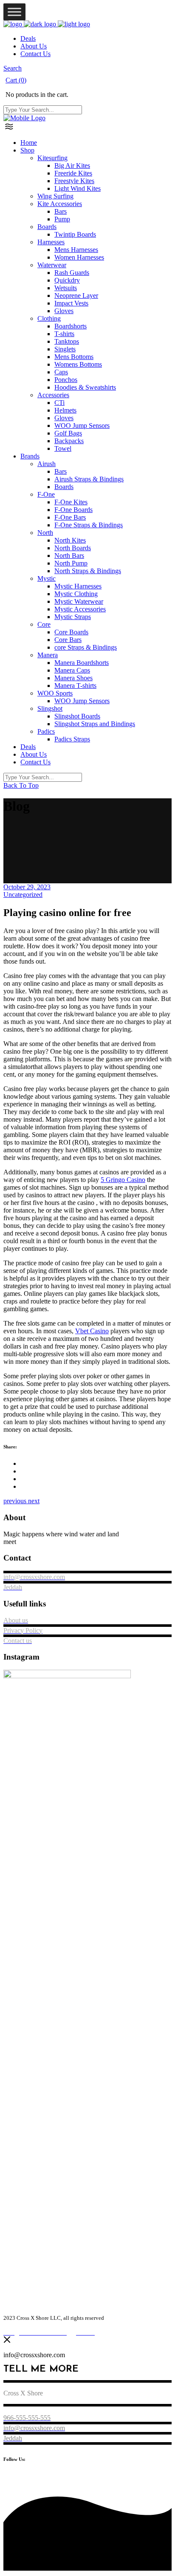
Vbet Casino (92, 1331)
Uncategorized (23, 895)
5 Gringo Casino (123, 1180)
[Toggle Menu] (14, 12)
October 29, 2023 (27, 887)
